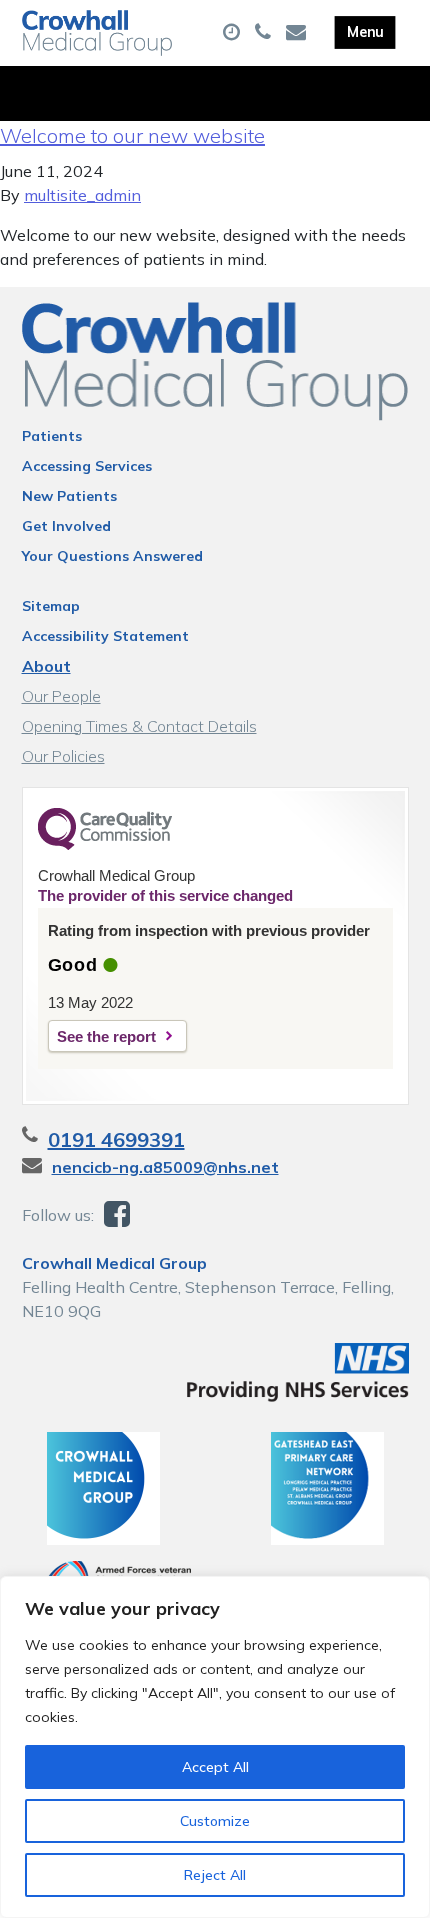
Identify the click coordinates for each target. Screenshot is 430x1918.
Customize (215, 1821)
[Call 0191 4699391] (265, 33)
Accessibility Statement (105, 636)
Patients (52, 436)
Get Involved (66, 526)
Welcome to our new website (132, 135)
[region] (215, 1747)
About (46, 666)
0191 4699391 (116, 1139)
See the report (106, 1036)
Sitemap (51, 606)
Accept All (215, 1767)
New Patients (69, 496)
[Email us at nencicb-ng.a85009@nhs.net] (298, 33)
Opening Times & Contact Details (139, 726)
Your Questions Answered (112, 556)
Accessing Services (87, 466)
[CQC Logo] (105, 845)
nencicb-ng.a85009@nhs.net (165, 1167)
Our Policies (63, 756)
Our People (61, 696)
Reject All (215, 1875)
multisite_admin (82, 195)
